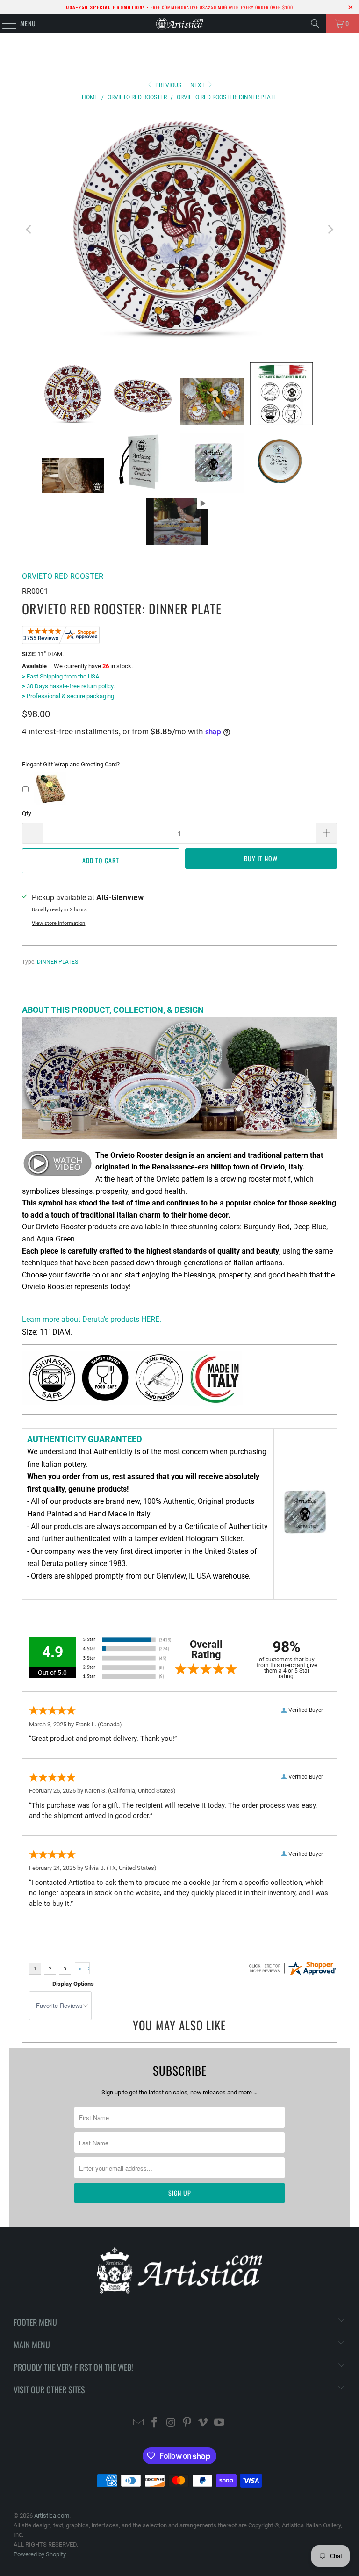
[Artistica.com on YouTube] (220, 2423)
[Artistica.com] (179, 23)
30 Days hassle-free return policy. (68, 686)
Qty (27, 813)
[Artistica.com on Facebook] (155, 2423)
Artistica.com (52, 2515)
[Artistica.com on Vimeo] (203, 2423)
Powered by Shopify (40, 2554)
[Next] (330, 230)
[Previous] (29, 230)
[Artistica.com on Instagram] (171, 2423)
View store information (58, 923)
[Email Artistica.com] (138, 2423)
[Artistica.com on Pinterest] (187, 2423)
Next (198, 85)
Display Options (73, 1984)
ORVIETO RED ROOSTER (63, 576)
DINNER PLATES (57, 962)
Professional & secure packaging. (69, 696)
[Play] (179, 230)
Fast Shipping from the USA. (61, 676)
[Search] (315, 23)
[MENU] (4, 23)
